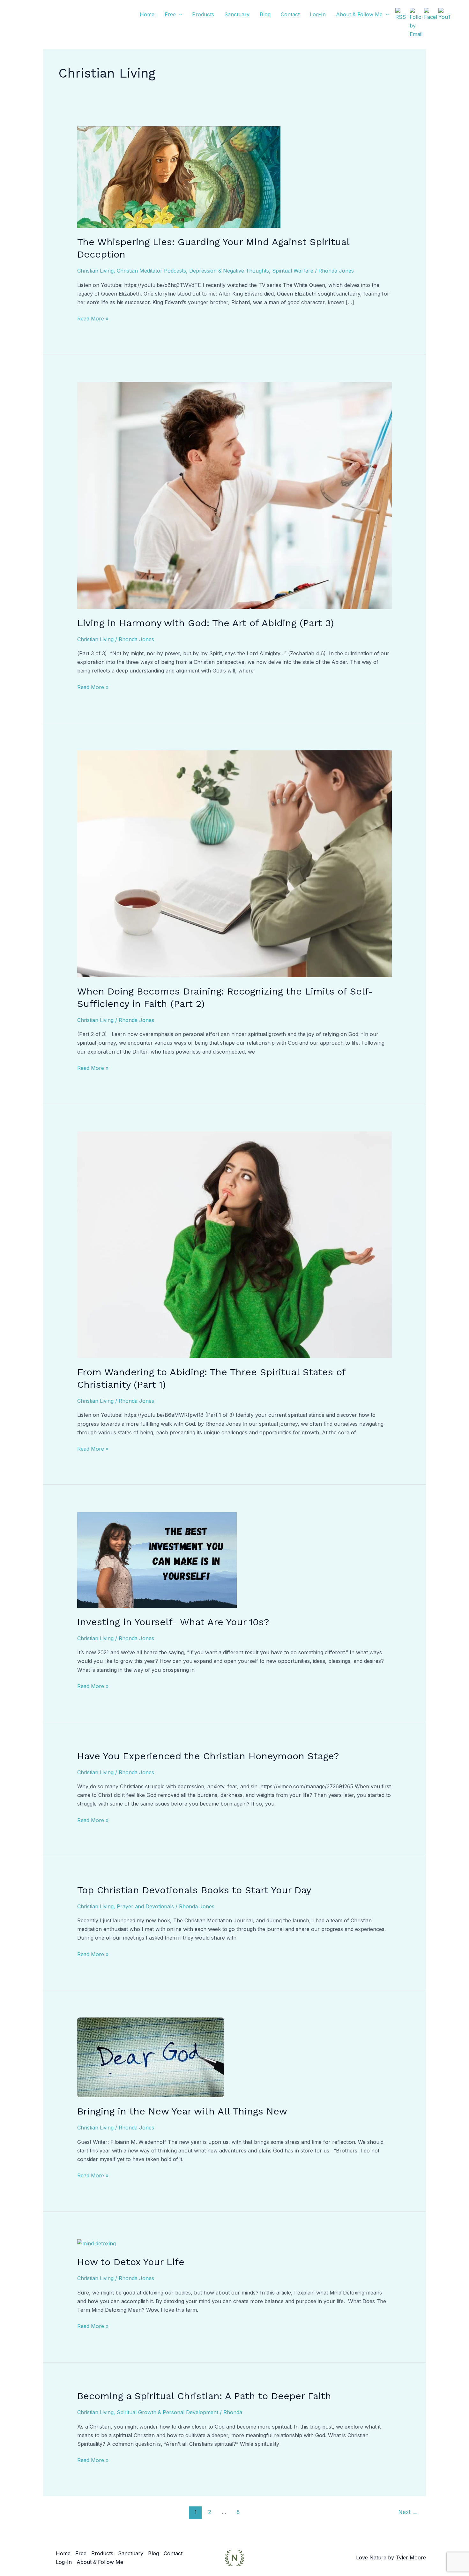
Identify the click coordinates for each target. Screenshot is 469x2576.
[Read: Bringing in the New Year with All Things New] (151, 2057)
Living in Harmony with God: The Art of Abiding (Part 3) (205, 623)
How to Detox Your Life (131, 2262)
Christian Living (95, 271)
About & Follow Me (359, 14)
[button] (179, 14)
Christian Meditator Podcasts (151, 271)
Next (408, 2512)
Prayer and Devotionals (145, 1906)
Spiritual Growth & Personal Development (167, 2412)
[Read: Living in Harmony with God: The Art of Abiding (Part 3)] (235, 495)
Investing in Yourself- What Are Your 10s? (173, 1622)
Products (203, 14)
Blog (265, 14)
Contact (290, 14)
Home (147, 14)
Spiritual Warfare (293, 271)
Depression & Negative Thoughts (229, 271)
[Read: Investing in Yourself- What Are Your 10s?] (157, 1559)
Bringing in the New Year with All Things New (182, 2111)
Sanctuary (237, 14)
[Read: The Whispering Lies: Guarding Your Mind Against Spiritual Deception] (179, 176)
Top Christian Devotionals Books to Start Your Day (194, 1890)
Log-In (318, 14)
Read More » (93, 318)
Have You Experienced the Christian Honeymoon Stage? (208, 1756)
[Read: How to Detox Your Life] (97, 2243)
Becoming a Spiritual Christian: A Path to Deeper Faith (204, 2396)
